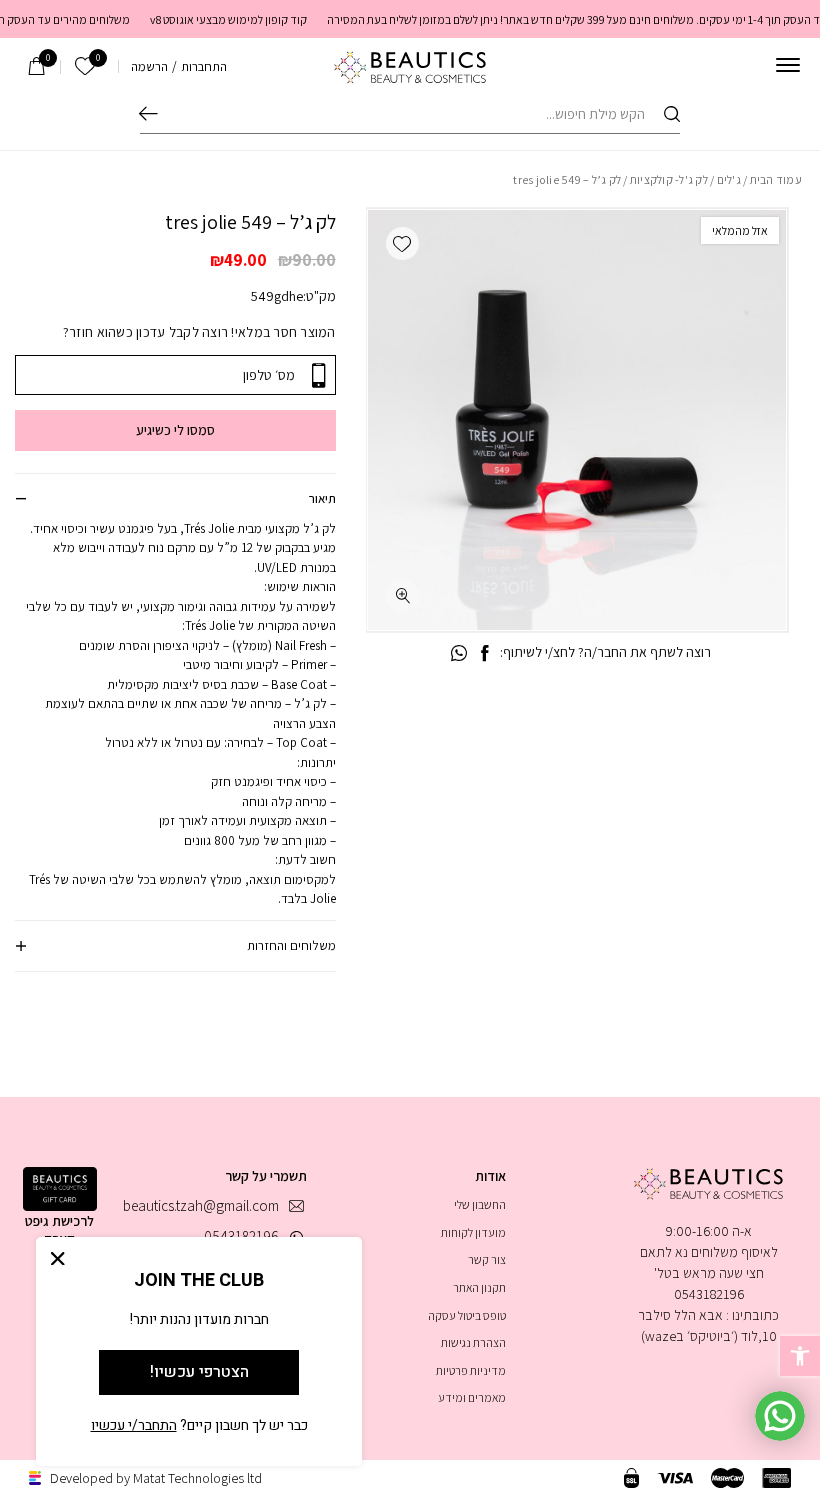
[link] (800, 1356)
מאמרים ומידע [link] (472, 1397)
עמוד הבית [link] (776, 179)
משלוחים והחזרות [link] (291, 945)
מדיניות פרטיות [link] (471, 1370)
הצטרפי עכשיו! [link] (199, 1372)
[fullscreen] (402, 595)
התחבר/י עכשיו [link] (134, 1425)
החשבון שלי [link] (480, 1204)
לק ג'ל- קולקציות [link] (669, 179)
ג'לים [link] (729, 179)
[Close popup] (58, 1258)
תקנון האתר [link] (479, 1287)
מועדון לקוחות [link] (473, 1232)
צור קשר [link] (487, 1259)
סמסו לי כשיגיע (175, 430)
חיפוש (148, 114)
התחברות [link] (204, 66)
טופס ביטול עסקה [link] (467, 1315)
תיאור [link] (322, 498)
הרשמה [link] (149, 66)
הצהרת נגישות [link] (473, 1342)
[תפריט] (788, 65)
